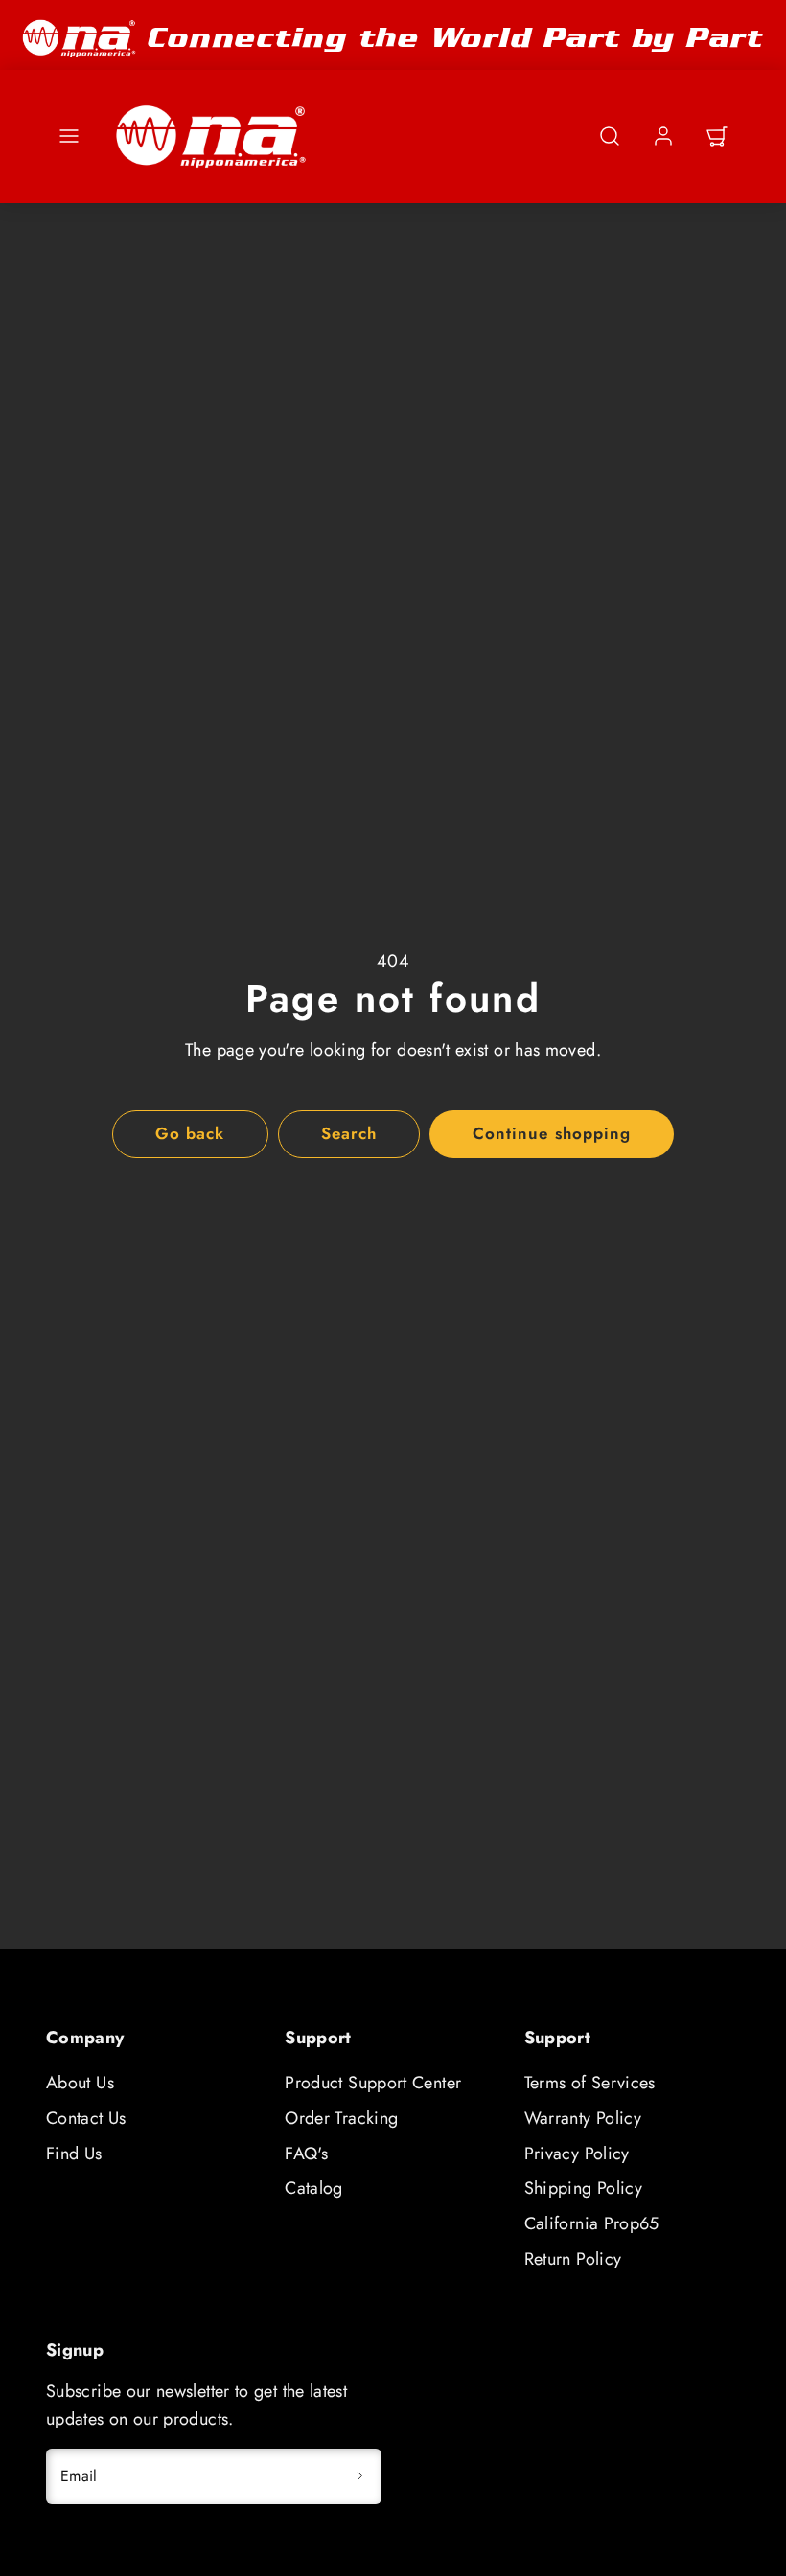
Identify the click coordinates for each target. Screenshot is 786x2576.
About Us (80, 2083)
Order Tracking (341, 2118)
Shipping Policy (583, 2188)
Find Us (74, 2154)
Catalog (314, 2188)
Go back (190, 1133)
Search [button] (349, 1133)
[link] (663, 136)
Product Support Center (373, 2083)
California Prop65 (592, 2223)
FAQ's (306, 2154)
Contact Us (86, 2118)
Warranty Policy (583, 2118)
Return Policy (573, 2259)
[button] (69, 136)
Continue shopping (551, 1133)
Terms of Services (590, 2083)
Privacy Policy (577, 2154)
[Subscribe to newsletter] (360, 2476)
